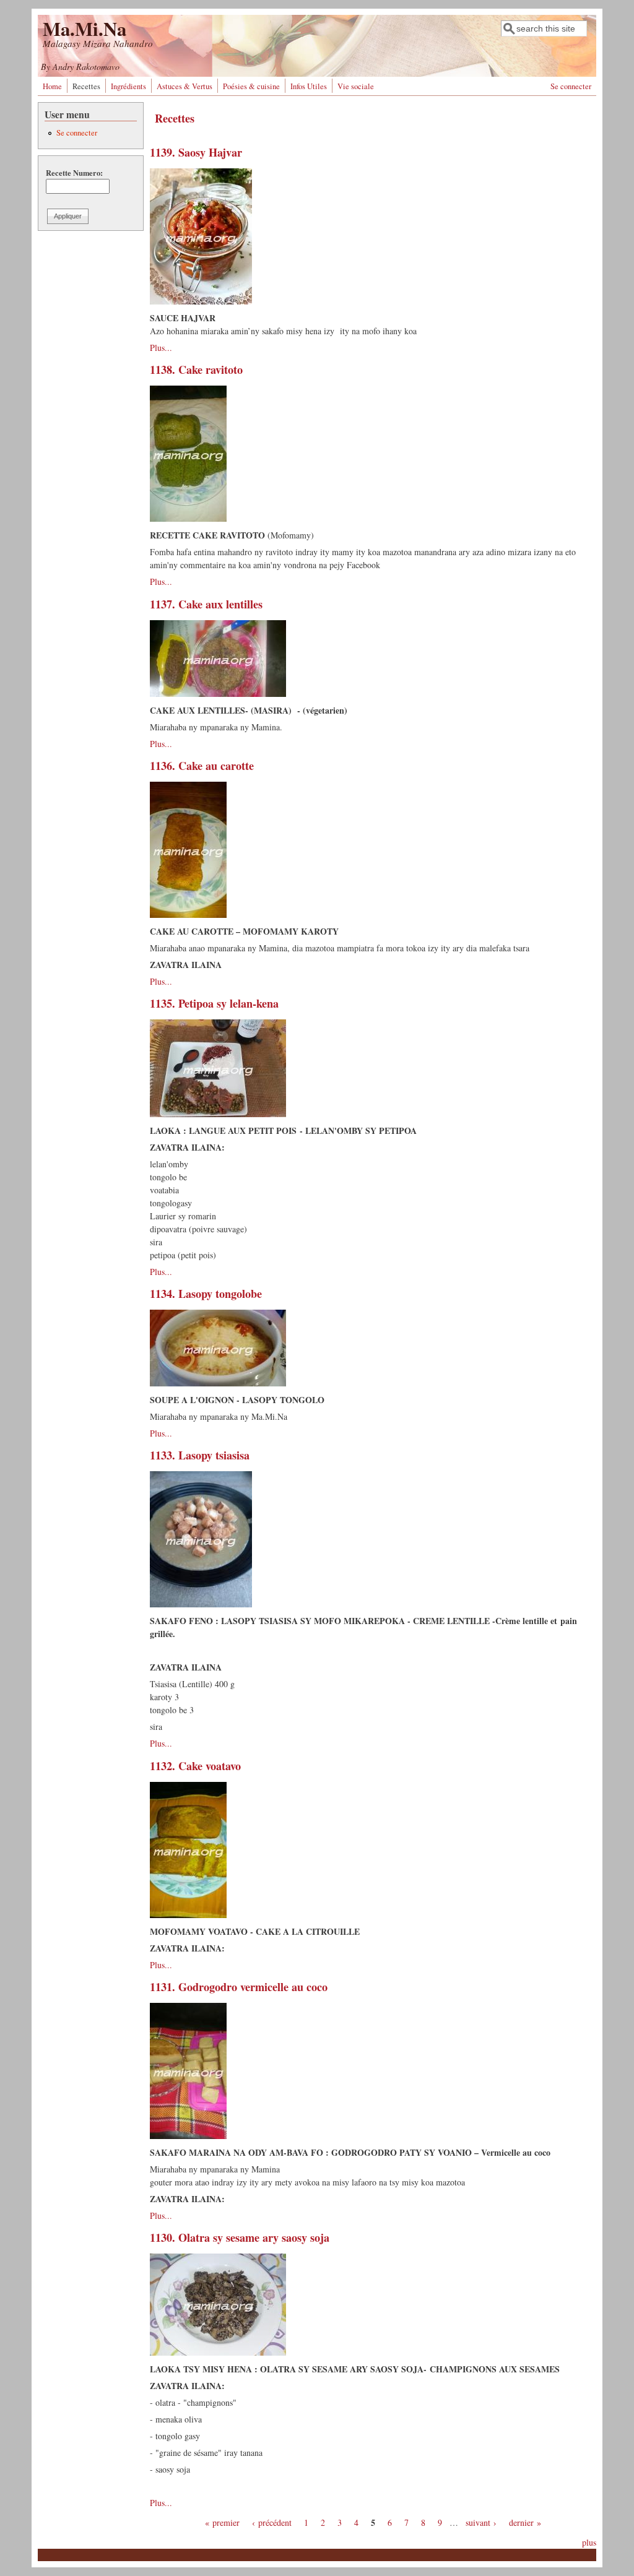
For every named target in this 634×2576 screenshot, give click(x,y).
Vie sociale (356, 86)
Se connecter (571, 86)
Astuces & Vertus (185, 86)
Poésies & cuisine (251, 86)
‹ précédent (272, 2522)
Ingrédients (128, 86)
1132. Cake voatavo (195, 1766)
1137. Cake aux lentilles (206, 604)
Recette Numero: (74, 173)
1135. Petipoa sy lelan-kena (214, 1003)
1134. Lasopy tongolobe (206, 1294)
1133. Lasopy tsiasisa (200, 1455)
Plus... (161, 348)
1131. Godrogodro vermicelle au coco (239, 1987)
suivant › (481, 2522)
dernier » (525, 2522)
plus (589, 2542)
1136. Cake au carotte (202, 766)
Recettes (86, 86)
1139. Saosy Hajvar (196, 152)
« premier (222, 2522)
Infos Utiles (309, 86)
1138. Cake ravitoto (196, 370)
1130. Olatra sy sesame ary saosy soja (240, 2237)
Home (52, 86)
